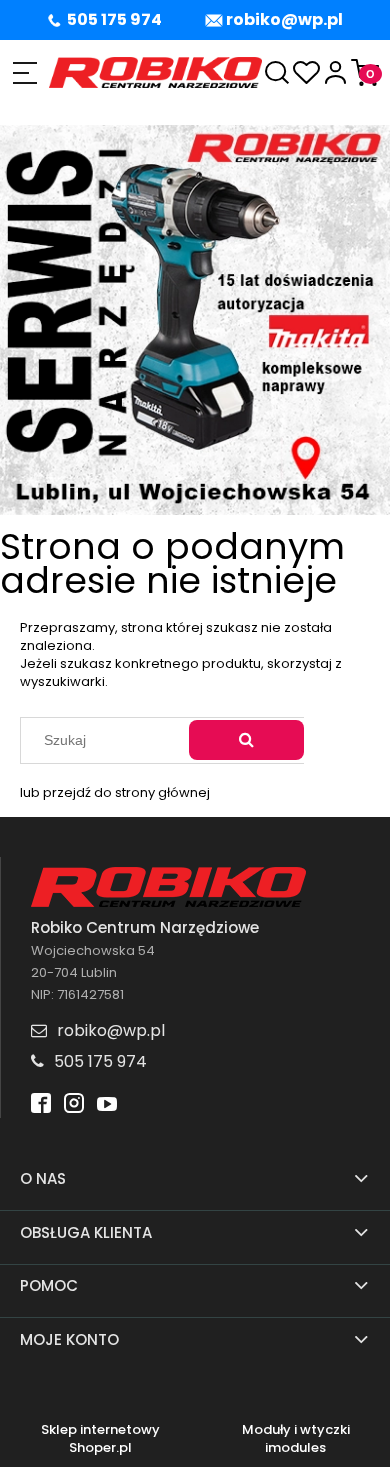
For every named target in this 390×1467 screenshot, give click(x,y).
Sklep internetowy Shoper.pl (100, 1439)
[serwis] (195, 319)
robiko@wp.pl (284, 19)
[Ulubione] (306, 73)
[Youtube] (107, 1105)
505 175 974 (114, 19)
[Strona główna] (155, 72)
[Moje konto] (335, 72)
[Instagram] (74, 1105)
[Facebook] (41, 1105)
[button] (24, 73)
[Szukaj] (246, 740)
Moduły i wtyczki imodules (296, 1439)
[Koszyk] (365, 72)
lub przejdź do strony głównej (115, 792)
